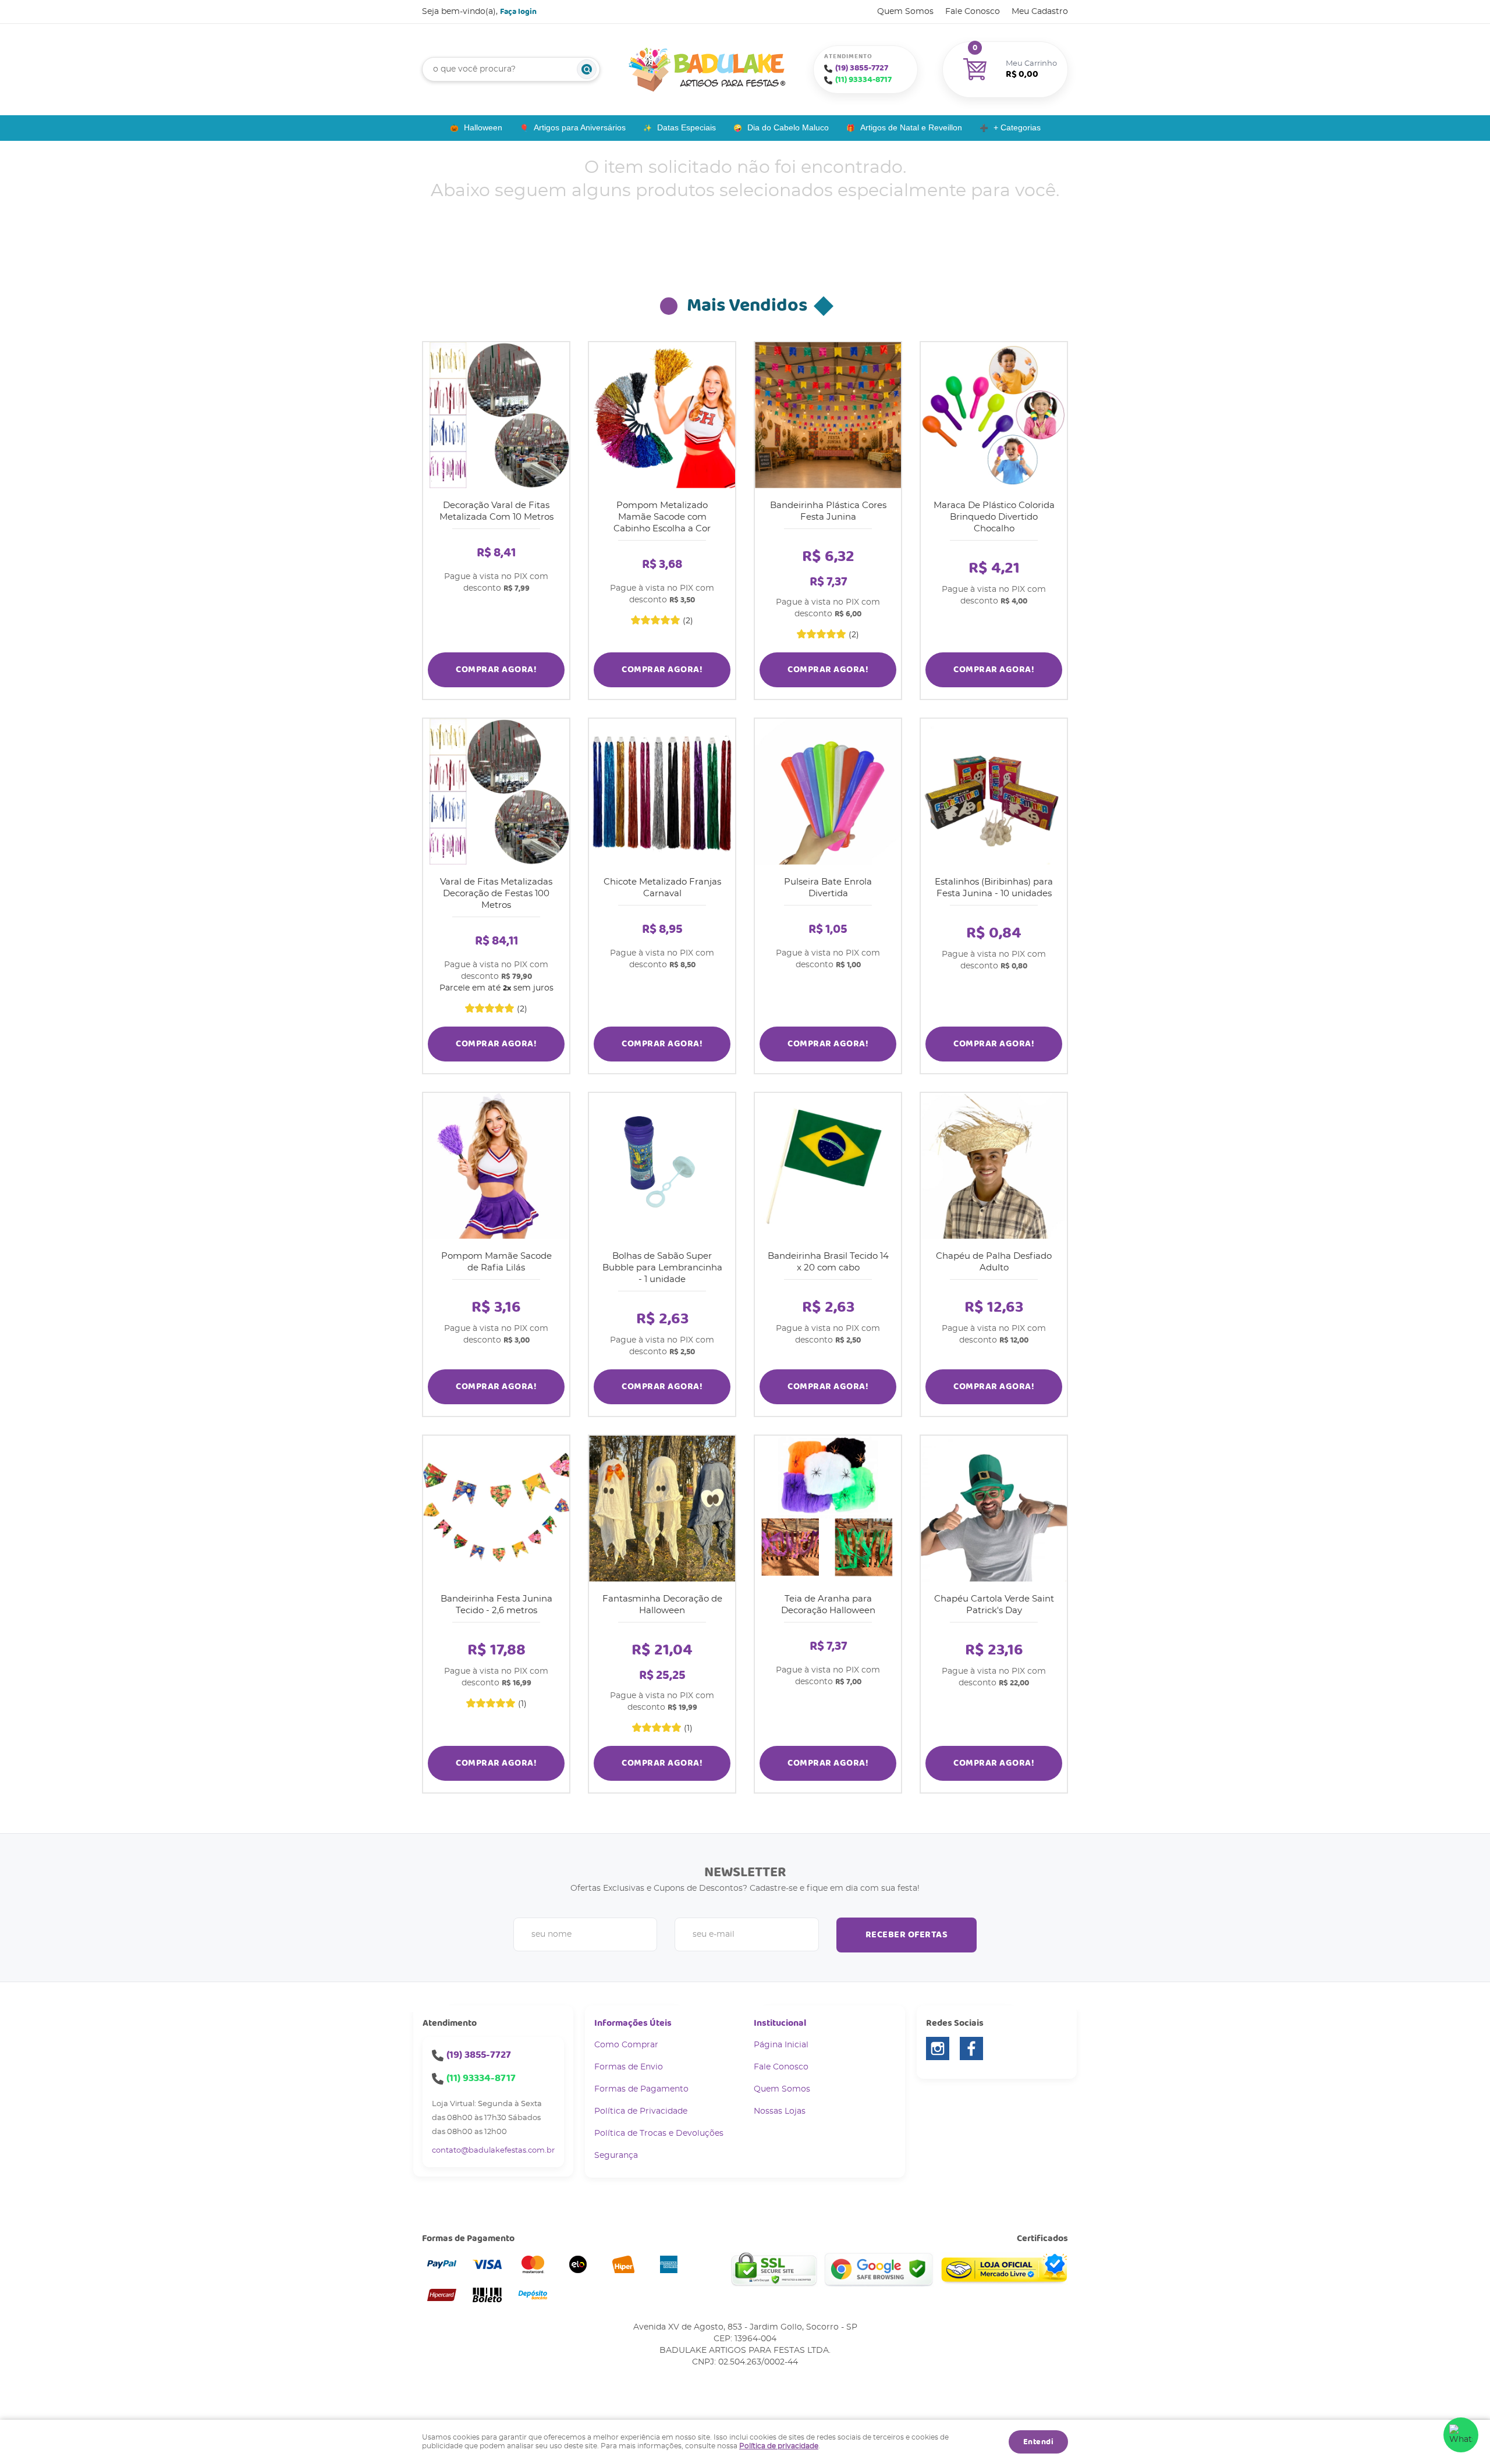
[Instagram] (938, 2048)
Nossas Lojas (780, 2111)
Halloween (483, 127)
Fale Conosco (973, 12)
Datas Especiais (687, 127)
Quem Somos (905, 12)
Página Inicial (781, 2045)
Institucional (780, 2023)
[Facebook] (971, 2048)
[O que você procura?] (587, 69)
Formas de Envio (629, 2067)
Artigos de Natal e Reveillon (911, 127)
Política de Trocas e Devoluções (659, 2133)
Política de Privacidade (641, 2111)
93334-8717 (863, 80)
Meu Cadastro (1040, 12)
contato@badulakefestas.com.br (493, 2151)
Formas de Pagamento (641, 2089)
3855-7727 (862, 68)
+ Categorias (1017, 127)
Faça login (518, 12)
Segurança (616, 2156)
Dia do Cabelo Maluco (788, 127)
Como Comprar (626, 2045)
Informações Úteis (633, 2023)
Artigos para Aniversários (580, 127)
